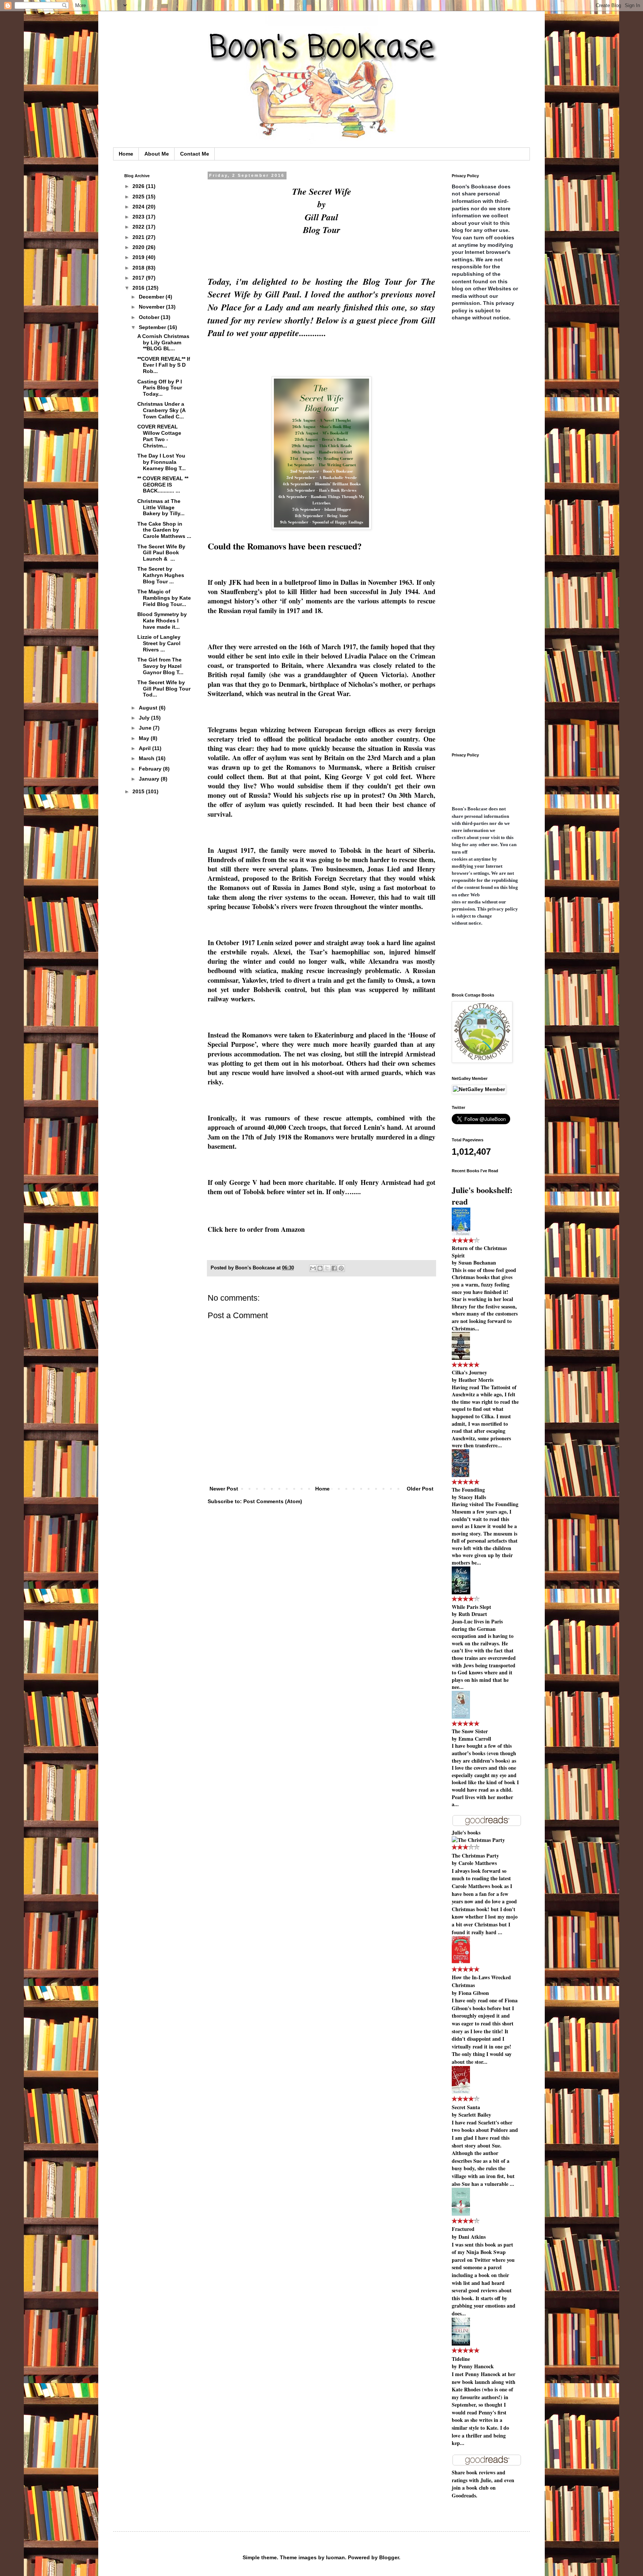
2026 (139, 186)
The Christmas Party (475, 1856)
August (149, 708)
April (145, 748)
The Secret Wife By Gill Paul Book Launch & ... (161, 553)
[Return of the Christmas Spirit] (461, 1233)
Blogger (389, 2557)
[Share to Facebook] (334, 1268)
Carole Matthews (478, 1863)
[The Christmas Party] (478, 1840)
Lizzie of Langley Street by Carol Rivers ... (159, 643)
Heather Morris (476, 1380)
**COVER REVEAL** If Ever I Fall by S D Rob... (164, 365)
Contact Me (195, 154)
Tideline (461, 2359)
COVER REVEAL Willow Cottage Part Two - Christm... (159, 436)
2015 (139, 791)
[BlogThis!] (320, 1268)
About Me (157, 154)
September (153, 327)
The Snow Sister (470, 1731)
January (150, 779)
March (147, 758)
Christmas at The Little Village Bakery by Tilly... (161, 507)
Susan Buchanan (477, 1263)
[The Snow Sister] (461, 1717)
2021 (139, 237)
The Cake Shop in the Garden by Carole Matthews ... (164, 530)
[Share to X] (327, 1268)
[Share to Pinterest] (341, 1268)
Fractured (463, 2229)
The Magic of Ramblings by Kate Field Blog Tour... (164, 598)
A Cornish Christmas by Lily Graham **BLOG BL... (163, 342)
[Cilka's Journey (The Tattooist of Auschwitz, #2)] (461, 1358)
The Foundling (468, 1490)
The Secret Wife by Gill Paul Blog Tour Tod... (164, 689)
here (231, 1229)
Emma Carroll (475, 1739)
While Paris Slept (471, 1607)
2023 (139, 217)
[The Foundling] (460, 1475)
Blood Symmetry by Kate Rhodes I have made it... (162, 621)
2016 (139, 288)
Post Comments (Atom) (273, 1501)
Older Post (420, 1489)
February (151, 769)
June (146, 728)
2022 (139, 227)
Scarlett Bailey (475, 2115)
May (145, 738)
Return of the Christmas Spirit (479, 1252)
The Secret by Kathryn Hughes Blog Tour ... (161, 575)
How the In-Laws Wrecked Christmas (481, 1981)
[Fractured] (461, 2214)
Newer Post (224, 1489)
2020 (139, 247)
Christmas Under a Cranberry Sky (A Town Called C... (161, 410)
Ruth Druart (473, 1614)
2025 (139, 197)
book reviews (481, 2472)
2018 (139, 268)
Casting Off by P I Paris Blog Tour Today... (160, 388)
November (152, 307)
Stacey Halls (472, 1497)
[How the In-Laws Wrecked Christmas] (461, 1962)
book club (477, 2488)
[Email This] (313, 1268)
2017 (139, 278)
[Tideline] (461, 2344)
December (152, 297)
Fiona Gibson (474, 1993)
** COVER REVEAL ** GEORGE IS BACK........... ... (163, 485)
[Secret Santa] (461, 2092)
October (150, 317)
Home (126, 154)
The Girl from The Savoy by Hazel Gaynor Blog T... (160, 666)
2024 (139, 207)
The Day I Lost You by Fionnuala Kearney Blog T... (161, 462)
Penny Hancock (476, 2366)
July (145, 718)
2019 (139, 257)
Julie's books (466, 1832)
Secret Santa (466, 2107)
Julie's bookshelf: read (482, 1196)
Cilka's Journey (469, 1372)
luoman (335, 2557)
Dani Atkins (472, 2237)
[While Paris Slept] (461, 1592)
